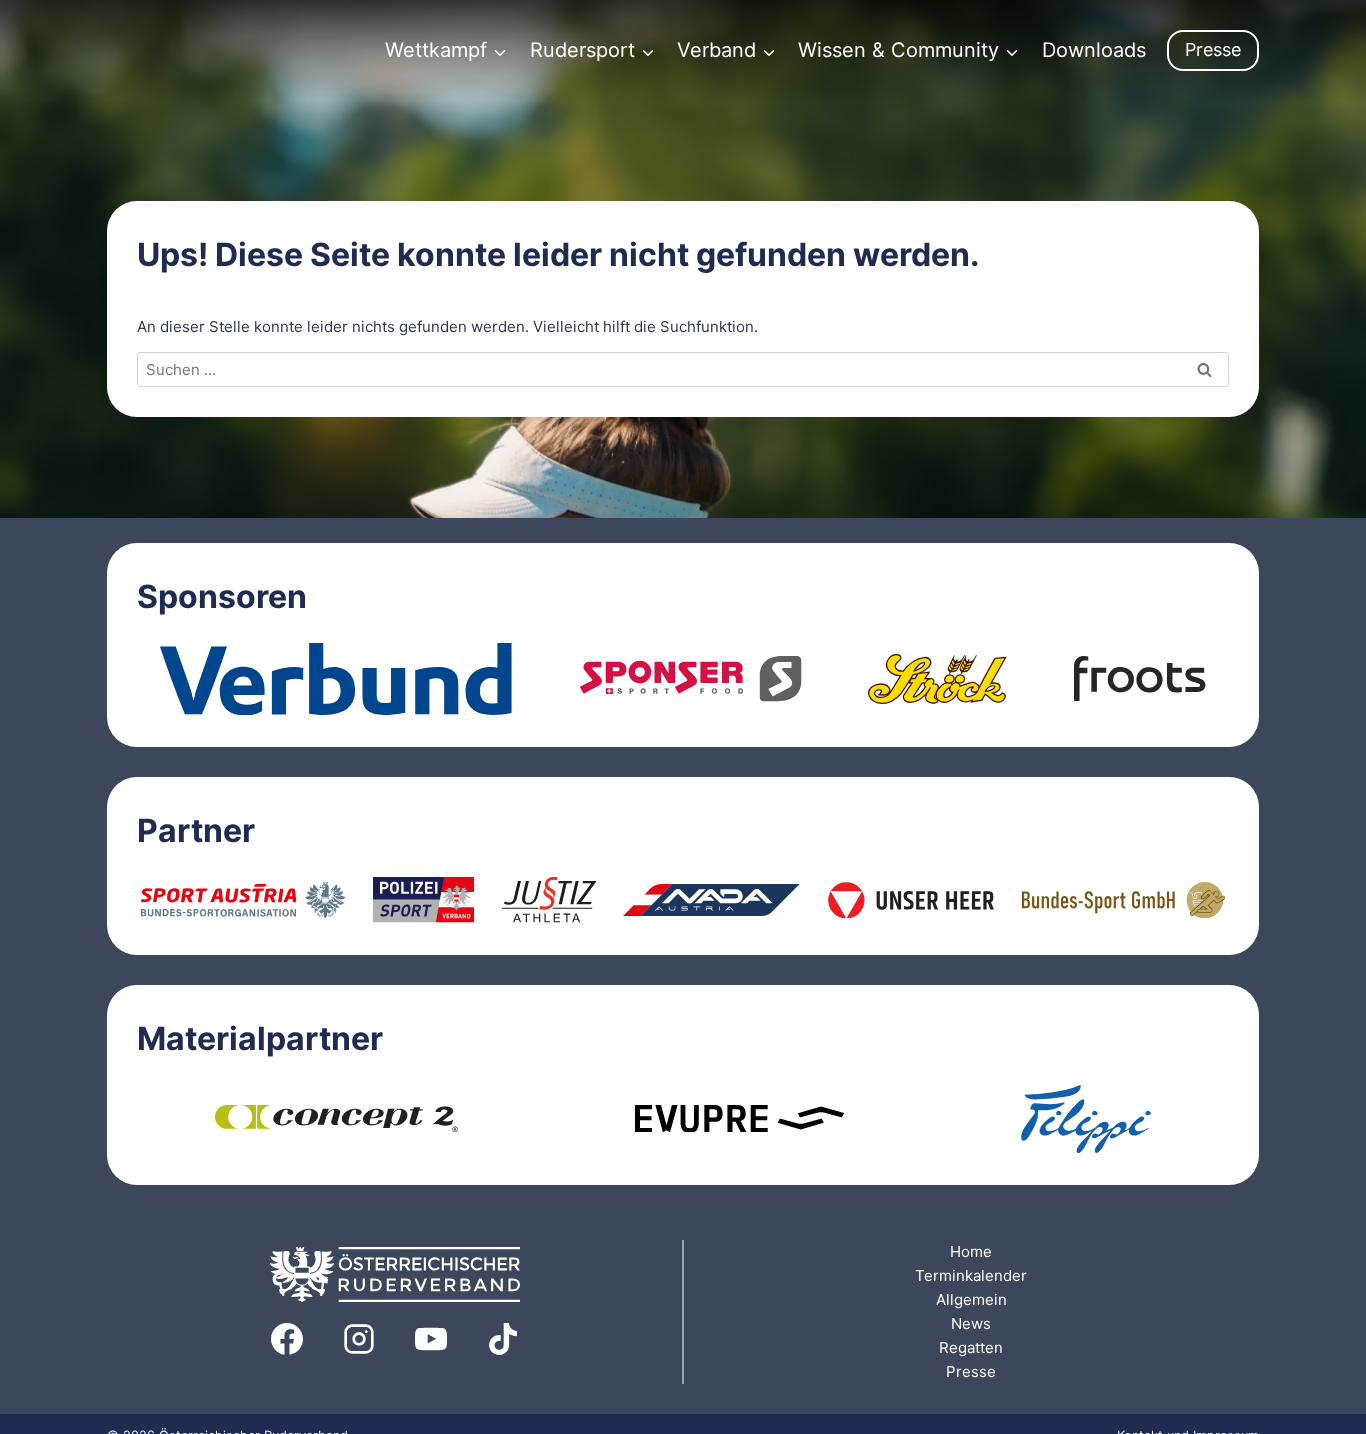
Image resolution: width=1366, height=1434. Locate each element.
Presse (1213, 49)
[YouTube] (431, 1339)
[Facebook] (287, 1339)
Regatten (971, 1347)
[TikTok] (503, 1339)
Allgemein (971, 1299)
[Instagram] (359, 1339)
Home (971, 1251)
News (971, 1323)
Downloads (1094, 50)
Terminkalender (971, 1275)
